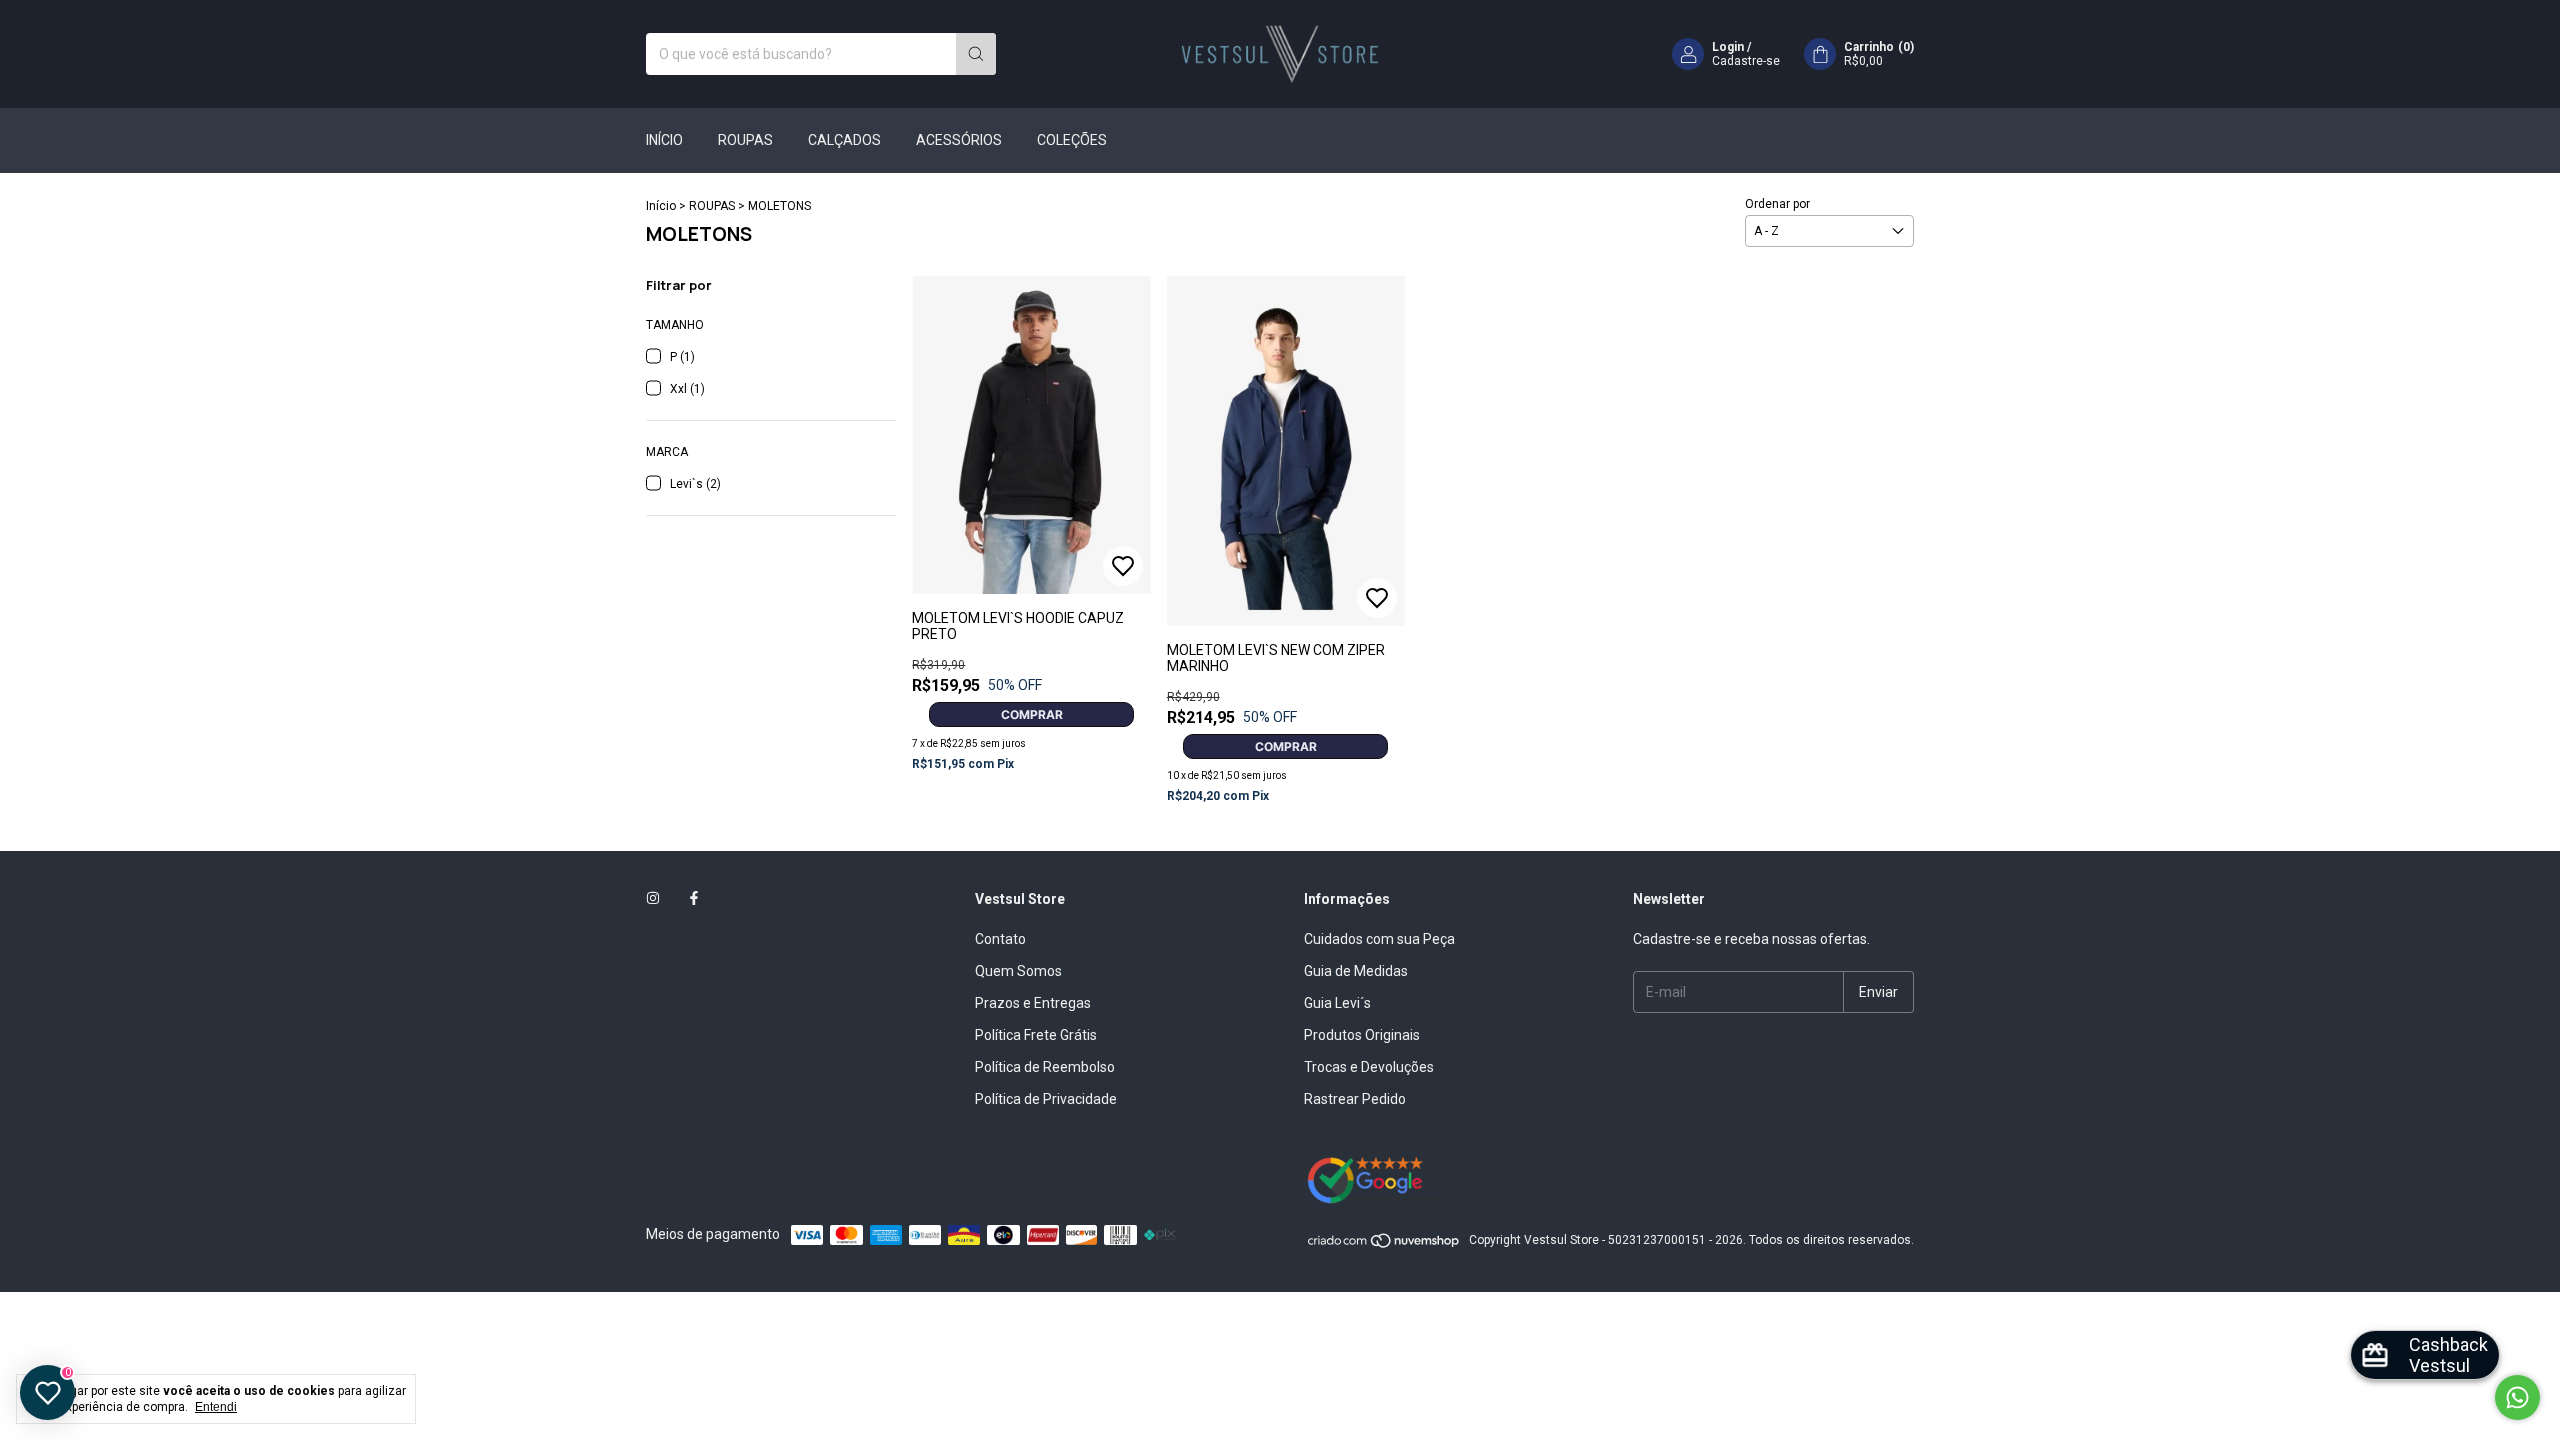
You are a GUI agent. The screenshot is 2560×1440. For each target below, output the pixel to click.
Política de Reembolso (1045, 1067)
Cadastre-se (1746, 61)
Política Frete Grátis (1036, 1035)
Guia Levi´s (1337, 1003)
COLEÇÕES (1072, 140)
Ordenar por (1777, 204)
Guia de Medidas (1356, 971)
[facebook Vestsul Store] (694, 899)
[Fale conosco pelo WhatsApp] (2517, 1397)
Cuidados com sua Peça (1379, 939)
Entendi (216, 1407)
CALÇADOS (844, 140)
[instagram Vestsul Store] (653, 899)
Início (661, 206)
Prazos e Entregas (1033, 1003)
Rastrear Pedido (1355, 1099)
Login (1728, 47)
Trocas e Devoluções (1369, 1067)
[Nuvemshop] (1384, 1245)
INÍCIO (664, 140)
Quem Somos (1018, 971)
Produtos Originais (1362, 1035)
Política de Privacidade (1046, 1099)
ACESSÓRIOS (959, 140)
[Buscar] (976, 54)
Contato (1000, 939)
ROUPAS (745, 140)
